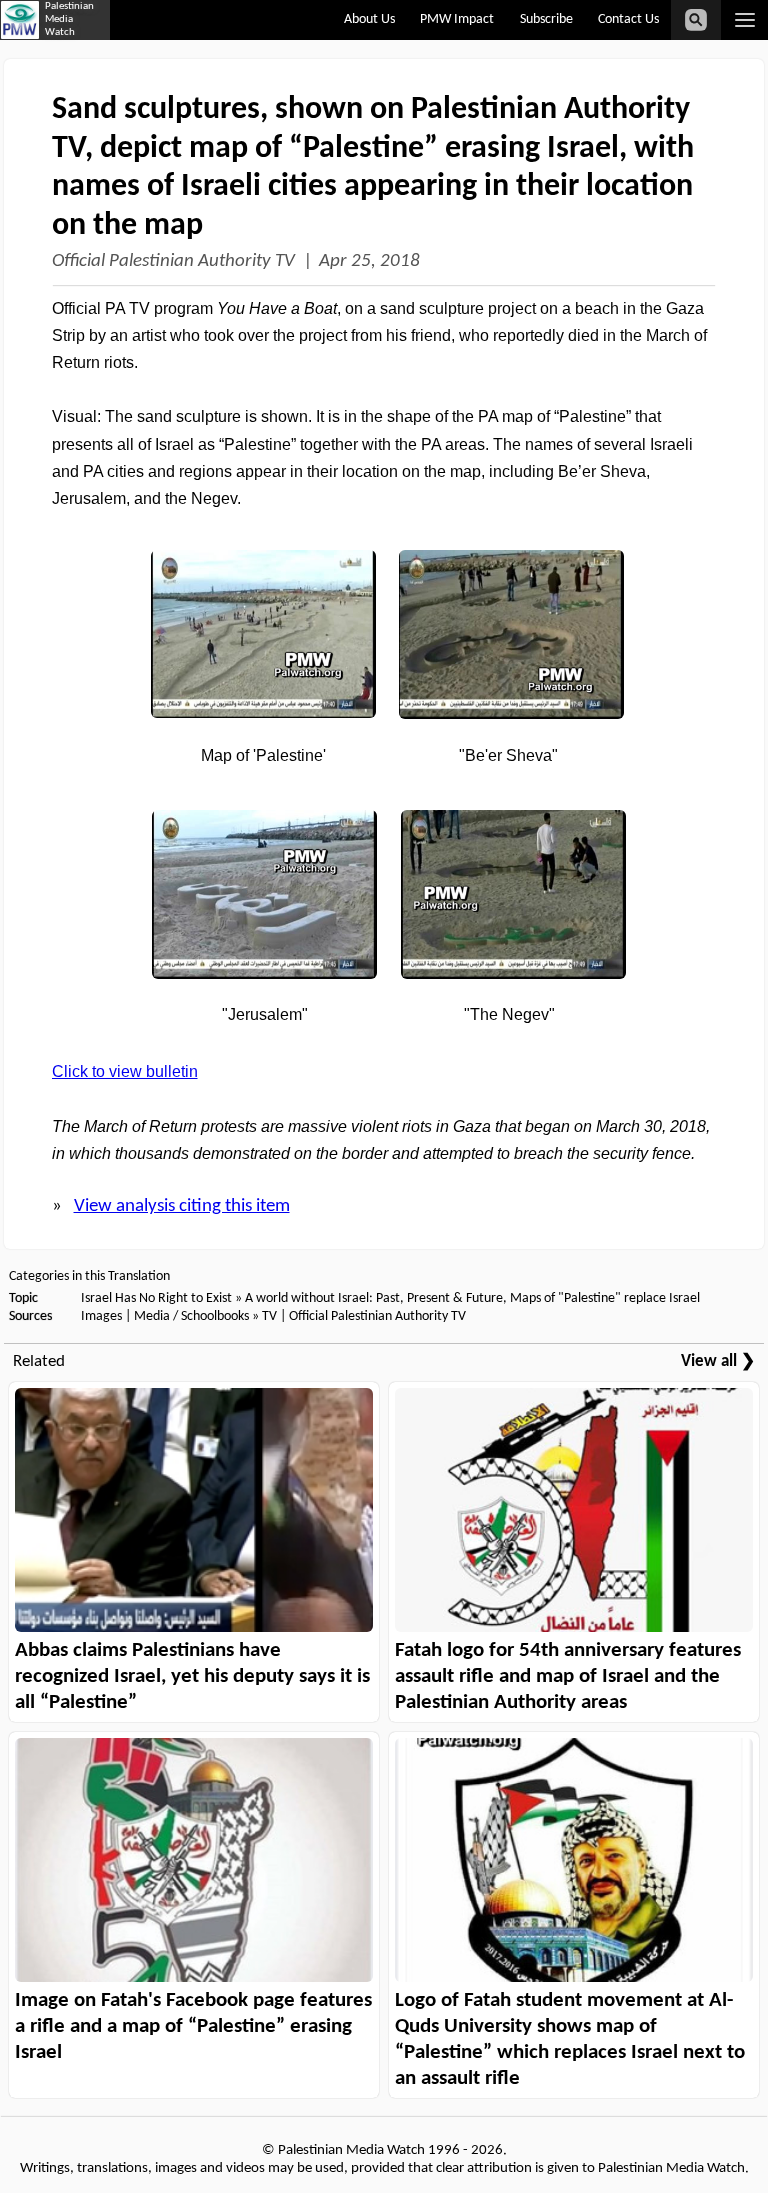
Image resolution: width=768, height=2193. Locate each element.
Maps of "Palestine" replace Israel (605, 1298)
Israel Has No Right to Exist (156, 1298)
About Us (369, 19)
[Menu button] (744, 20)
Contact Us (628, 19)
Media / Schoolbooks (191, 1316)
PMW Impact (457, 19)
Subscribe (546, 19)
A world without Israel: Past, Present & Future (374, 1298)
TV (269, 1316)
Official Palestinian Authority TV (173, 261)
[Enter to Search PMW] (696, 20)
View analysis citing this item (182, 1206)
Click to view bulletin (125, 1071)
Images (101, 1316)
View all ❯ (718, 1361)
